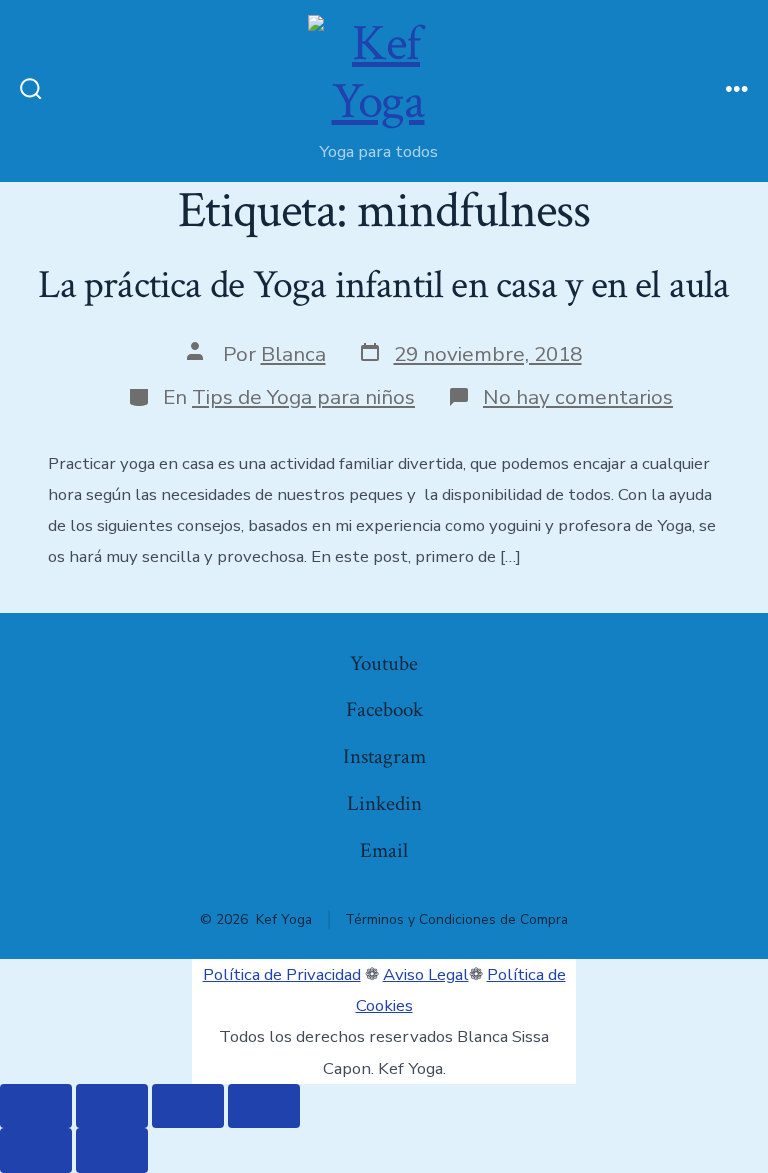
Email (384, 850)
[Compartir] (188, 1106)
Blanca (293, 354)
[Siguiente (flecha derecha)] (112, 1150)
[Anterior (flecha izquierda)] (36, 1150)
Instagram (384, 756)
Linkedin (384, 803)
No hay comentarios (578, 397)
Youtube (384, 663)
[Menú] (737, 91)
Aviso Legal (426, 974)
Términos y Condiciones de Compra (456, 919)
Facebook (384, 709)
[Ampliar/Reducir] (36, 1106)
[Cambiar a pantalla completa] (112, 1106)
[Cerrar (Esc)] (264, 1106)
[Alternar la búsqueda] (31, 91)
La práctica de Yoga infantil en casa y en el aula (383, 285)
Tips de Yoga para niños (303, 397)
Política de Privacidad (282, 974)
